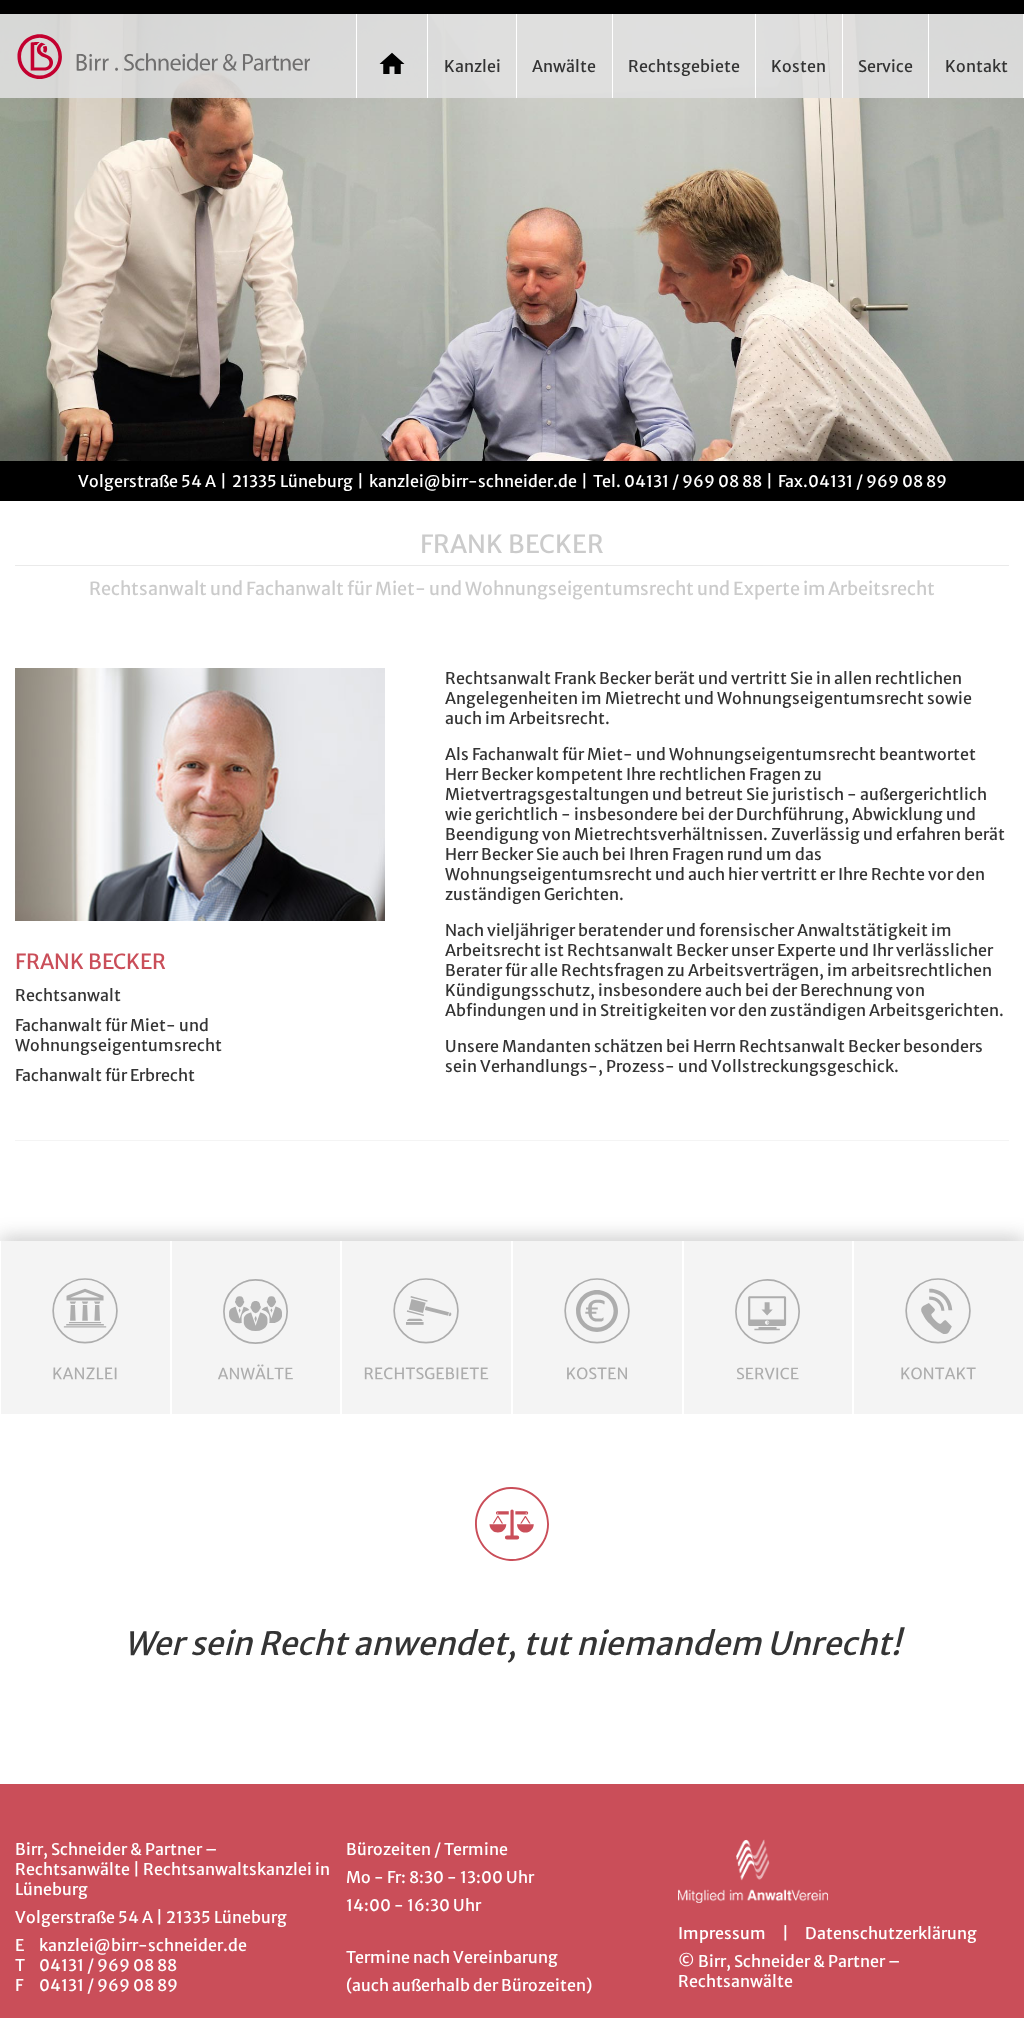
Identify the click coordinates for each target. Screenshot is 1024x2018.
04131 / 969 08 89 (877, 481)
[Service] (768, 1327)
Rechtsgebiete (684, 66)
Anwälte (564, 66)
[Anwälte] (256, 1327)
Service (885, 66)
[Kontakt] (938, 1327)
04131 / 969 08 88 (691, 481)
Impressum (722, 1933)
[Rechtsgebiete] (426, 1327)
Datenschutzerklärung (891, 1933)
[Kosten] (597, 1327)
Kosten (798, 66)
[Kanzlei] (85, 1327)
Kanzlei (472, 66)
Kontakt (976, 66)
